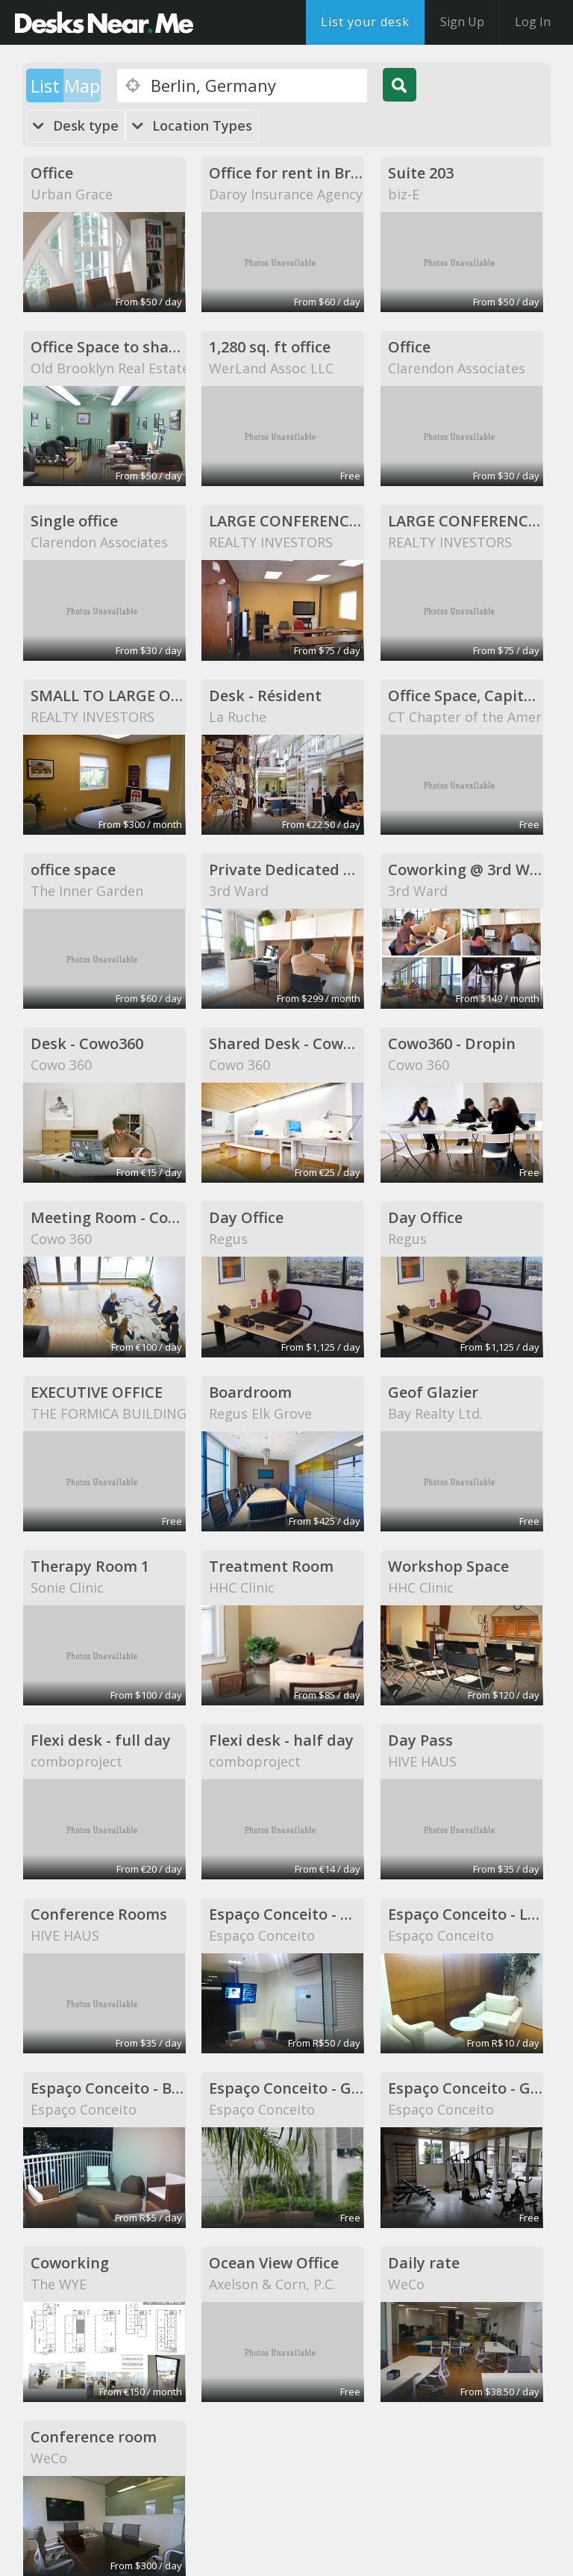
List (45, 85)
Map (82, 85)
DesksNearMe (104, 22)
